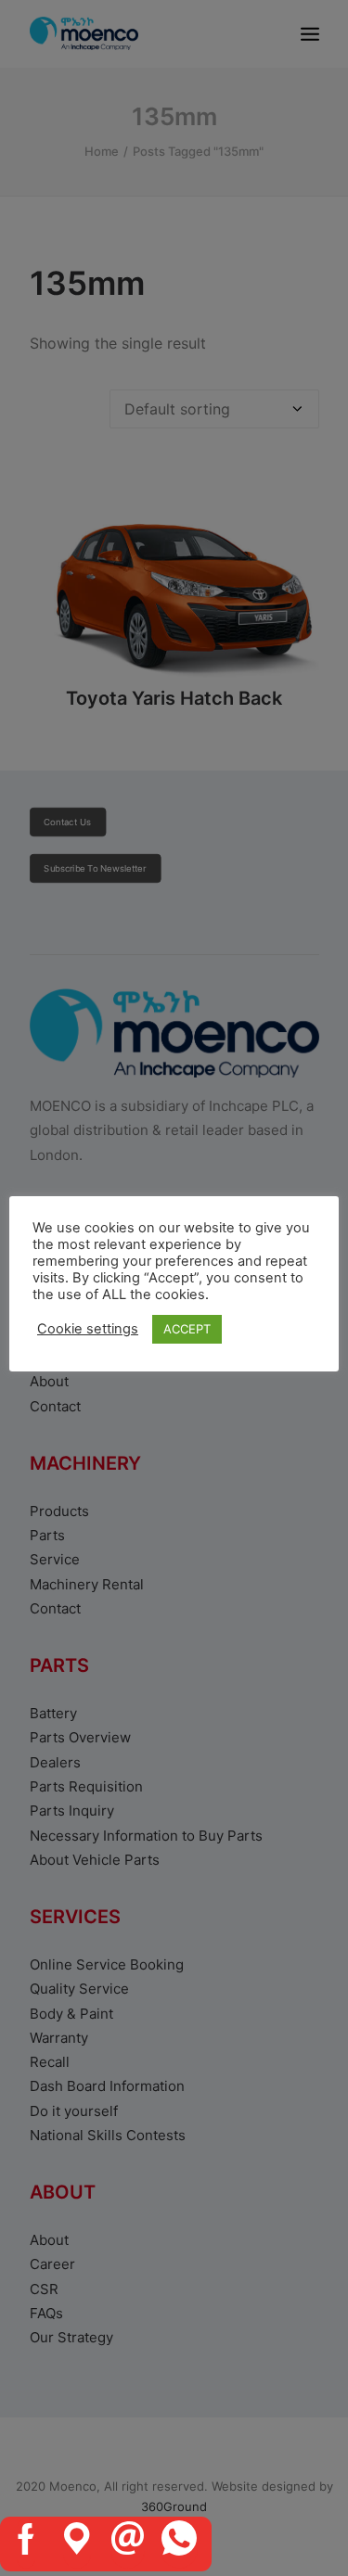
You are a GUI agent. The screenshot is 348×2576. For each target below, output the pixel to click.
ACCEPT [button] (187, 1329)
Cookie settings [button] (88, 1329)
